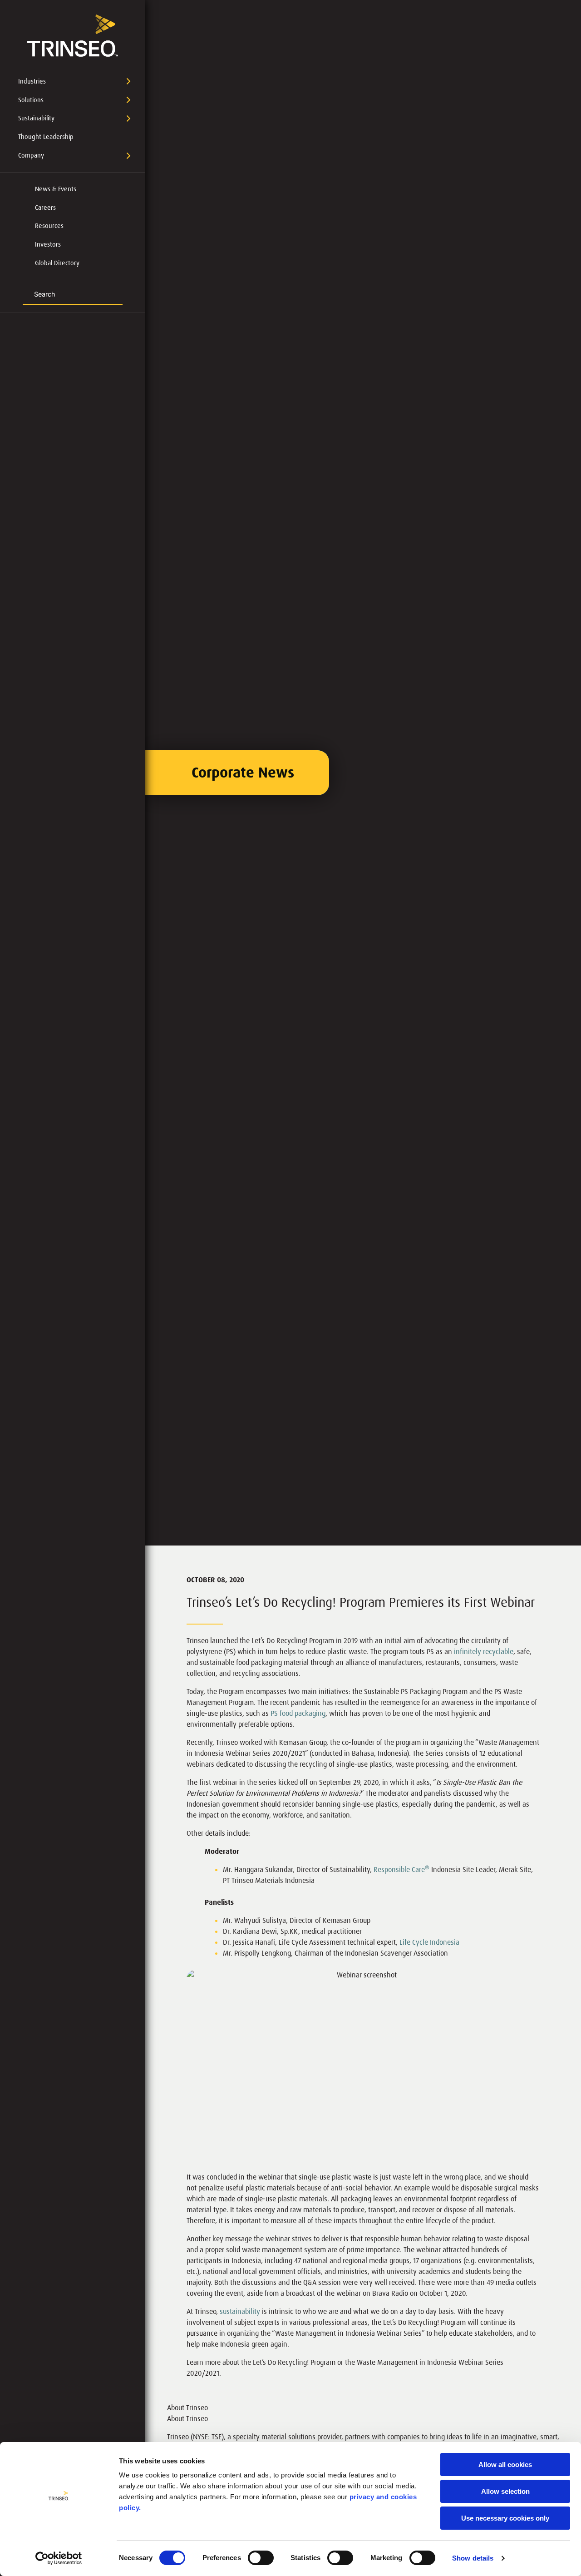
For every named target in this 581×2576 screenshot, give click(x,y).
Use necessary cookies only (505, 2518)
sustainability (240, 2311)
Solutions (31, 100)
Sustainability (36, 118)
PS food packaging (298, 1713)
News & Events (56, 189)
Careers (45, 208)
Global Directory (57, 263)
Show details (473, 2558)
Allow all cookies (505, 2465)
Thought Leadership (46, 137)
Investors (48, 244)
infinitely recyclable (484, 1652)
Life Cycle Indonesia (429, 1942)
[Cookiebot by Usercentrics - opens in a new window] (59, 2558)
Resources (49, 226)
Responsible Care (401, 1870)
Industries (32, 81)
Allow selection (505, 2491)
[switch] (261, 2558)
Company (31, 155)
